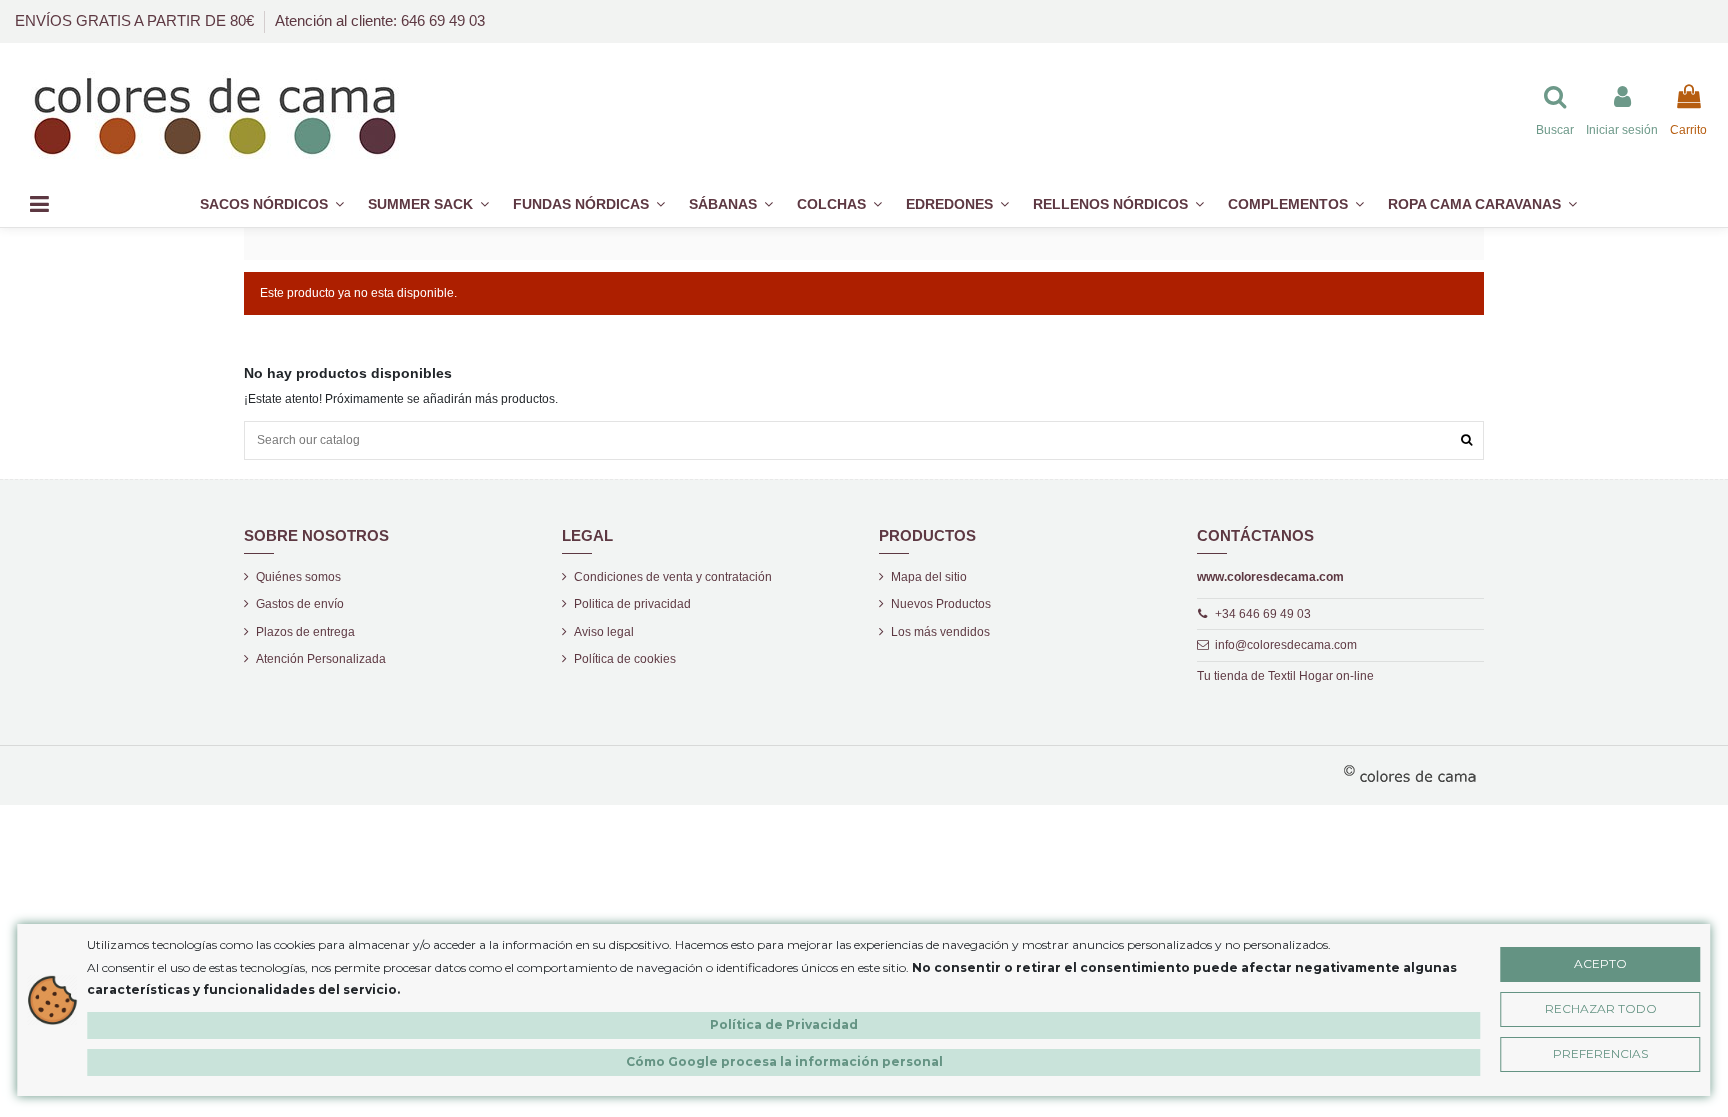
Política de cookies (625, 659)
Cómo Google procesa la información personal (784, 1061)
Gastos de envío (300, 604)
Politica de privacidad (632, 604)
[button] (1296, 204)
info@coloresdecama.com (1286, 645)
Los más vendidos (940, 632)
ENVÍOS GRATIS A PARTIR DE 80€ (136, 20)
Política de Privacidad (784, 1024)
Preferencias (1600, 1053)
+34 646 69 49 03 (1263, 614)
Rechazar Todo (1601, 1008)
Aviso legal (604, 632)
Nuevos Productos (941, 604)
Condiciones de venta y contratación (673, 577)
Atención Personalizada (321, 659)
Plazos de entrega (305, 632)
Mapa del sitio (929, 577)
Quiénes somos (298, 577)
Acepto (1600, 963)
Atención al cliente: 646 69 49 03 (380, 20)
